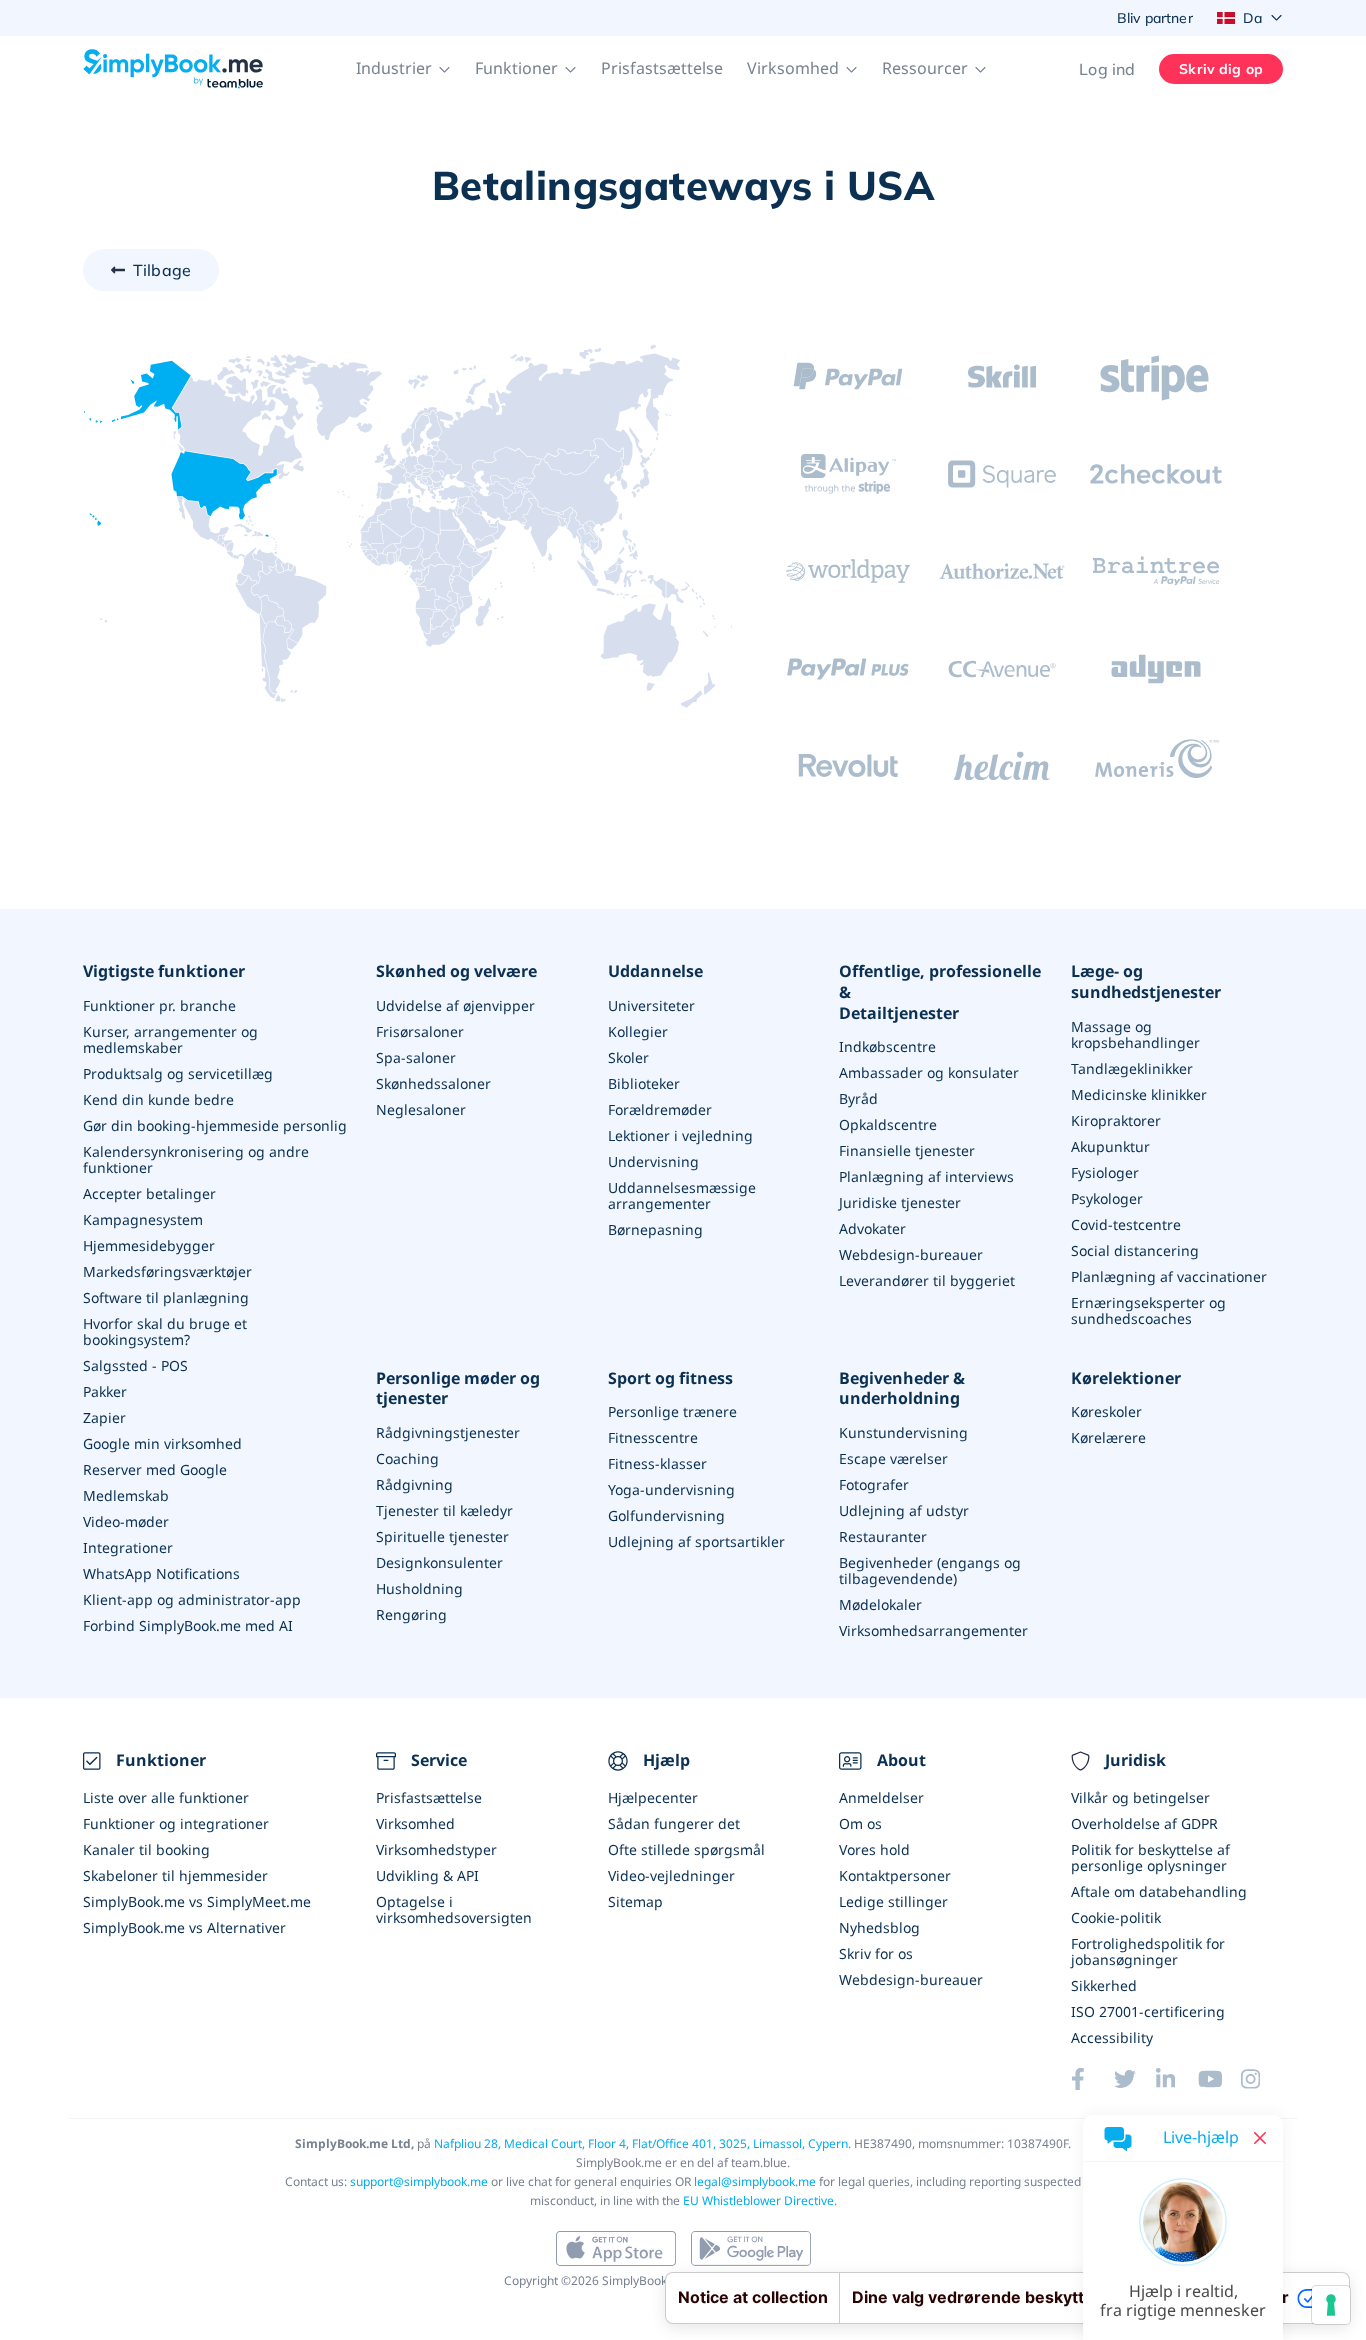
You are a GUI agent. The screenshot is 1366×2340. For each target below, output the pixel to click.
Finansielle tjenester (907, 1150)
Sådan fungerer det (674, 1823)
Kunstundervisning (903, 1432)
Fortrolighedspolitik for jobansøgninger (1148, 1951)
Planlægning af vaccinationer (1169, 1276)
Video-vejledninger (671, 1875)
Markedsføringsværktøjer (167, 1271)
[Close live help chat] (1260, 2138)
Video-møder (126, 1521)
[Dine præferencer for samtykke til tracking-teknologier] (1331, 2305)
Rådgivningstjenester (448, 1432)
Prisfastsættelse (662, 68)
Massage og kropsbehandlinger (1135, 1034)
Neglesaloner (421, 1109)
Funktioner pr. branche (159, 1005)
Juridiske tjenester (900, 1202)
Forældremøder (660, 1109)
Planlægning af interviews (926, 1176)
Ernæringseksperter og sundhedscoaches (1148, 1310)
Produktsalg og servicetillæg (178, 1073)
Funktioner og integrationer (176, 1823)
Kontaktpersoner (895, 1875)
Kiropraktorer (1116, 1120)
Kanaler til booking (146, 1849)
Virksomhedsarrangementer (933, 1630)
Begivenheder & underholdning (902, 1389)
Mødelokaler (880, 1604)
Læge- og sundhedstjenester (1146, 982)
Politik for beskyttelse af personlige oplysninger (1150, 1857)
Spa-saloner (416, 1057)
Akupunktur (1110, 1146)
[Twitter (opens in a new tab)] (1135, 2079)
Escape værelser (893, 1458)
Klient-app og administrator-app (192, 1599)
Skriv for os (876, 1953)
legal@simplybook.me (755, 2181)
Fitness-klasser (657, 1463)
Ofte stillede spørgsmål (686, 1849)
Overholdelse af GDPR (1144, 1823)
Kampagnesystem (143, 1219)
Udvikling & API (427, 1875)
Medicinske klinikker (1139, 1094)
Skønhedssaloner (433, 1083)
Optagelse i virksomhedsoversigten (454, 1909)
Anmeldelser (881, 1797)
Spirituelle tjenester (442, 1536)
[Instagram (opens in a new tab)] (1262, 2079)
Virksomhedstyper (436, 1849)
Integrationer (128, 1547)
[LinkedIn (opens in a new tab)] (1177, 2079)
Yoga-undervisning (671, 1489)
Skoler (628, 1057)
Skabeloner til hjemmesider (175, 1875)
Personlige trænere (672, 1411)
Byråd (858, 1098)
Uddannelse (655, 971)
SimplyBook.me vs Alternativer (184, 1927)
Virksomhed (415, 1823)
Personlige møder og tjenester (458, 1389)
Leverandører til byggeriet (927, 1280)
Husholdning (419, 1588)
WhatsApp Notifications (161, 1573)
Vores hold (874, 1849)
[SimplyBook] (173, 69)
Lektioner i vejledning (680, 1135)
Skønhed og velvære (456, 971)
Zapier (104, 1417)
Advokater (872, 1228)
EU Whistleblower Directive (758, 2200)
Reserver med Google (155, 1469)
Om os (860, 1823)
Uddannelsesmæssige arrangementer (682, 1195)
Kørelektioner (1126, 1378)
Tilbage (162, 270)
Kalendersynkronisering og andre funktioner (196, 1159)
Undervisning (653, 1161)
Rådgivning (414, 1484)
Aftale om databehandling (1159, 1891)
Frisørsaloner (420, 1031)
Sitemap (635, 1901)
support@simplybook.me (419, 2181)
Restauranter (883, 1536)
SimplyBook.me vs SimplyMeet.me (197, 1901)
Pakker (105, 1391)
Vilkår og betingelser (1140, 1797)
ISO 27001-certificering (1148, 2011)
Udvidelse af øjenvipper (455, 1005)
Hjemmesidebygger (149, 1245)
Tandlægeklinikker (1132, 1068)
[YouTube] (1219, 2079)
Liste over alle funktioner (166, 1797)
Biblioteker (644, 1083)
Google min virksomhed (162, 1443)
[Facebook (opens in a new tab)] (1092, 2079)
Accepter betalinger (149, 1193)
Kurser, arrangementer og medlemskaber (170, 1039)
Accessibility (1112, 2037)
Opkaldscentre (888, 1124)
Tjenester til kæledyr (444, 1510)
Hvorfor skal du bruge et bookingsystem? (165, 1331)
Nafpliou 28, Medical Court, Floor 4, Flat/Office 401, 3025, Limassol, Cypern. (642, 2143)
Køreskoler (1106, 1411)
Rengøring (411, 1614)
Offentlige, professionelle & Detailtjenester (940, 992)
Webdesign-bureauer (911, 1254)
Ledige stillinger (893, 1901)
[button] (403, 69)
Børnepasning (655, 1229)
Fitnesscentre (653, 1437)
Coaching (407, 1458)
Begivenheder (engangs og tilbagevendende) (930, 1570)
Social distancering (1135, 1250)
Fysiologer (1105, 1172)
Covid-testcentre (1126, 1224)
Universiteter (651, 1005)
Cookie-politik (1116, 1917)
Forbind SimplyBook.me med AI (188, 1625)
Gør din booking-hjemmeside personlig (215, 1125)
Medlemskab (126, 1495)
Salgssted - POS (135, 1365)
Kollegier (638, 1031)
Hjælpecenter (653, 1797)
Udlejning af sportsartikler (696, 1541)
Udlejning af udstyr (904, 1510)
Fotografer (874, 1484)
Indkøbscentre (887, 1046)
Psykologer (1107, 1198)
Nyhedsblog (879, 1927)
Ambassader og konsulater (929, 1072)
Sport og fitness (670, 1378)
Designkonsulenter (439, 1562)
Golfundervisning (666, 1515)
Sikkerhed (1104, 1985)
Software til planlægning (166, 1297)
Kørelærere (1108, 1437)
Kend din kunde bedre (158, 1099)
